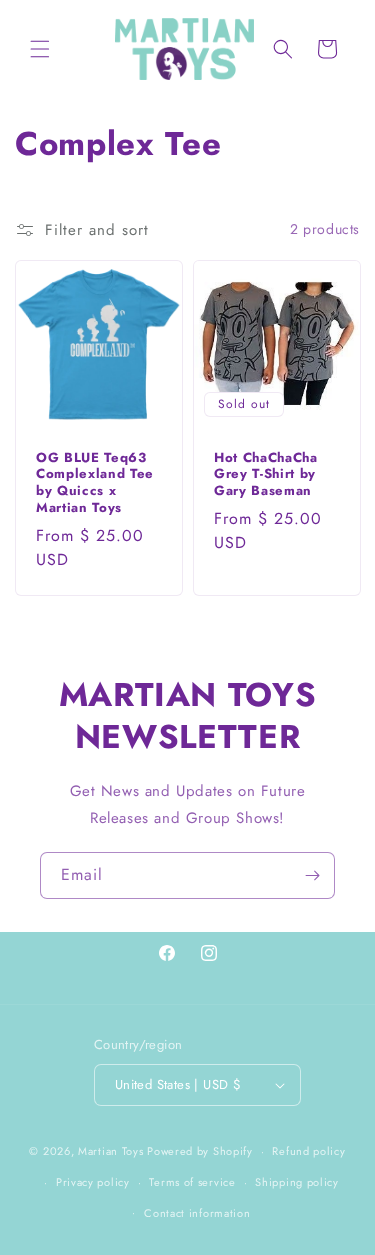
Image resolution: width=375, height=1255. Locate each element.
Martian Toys (110, 1151)
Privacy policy (93, 1182)
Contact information (197, 1213)
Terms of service (192, 1182)
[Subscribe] (312, 875)
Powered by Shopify (200, 1151)
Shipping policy (297, 1182)
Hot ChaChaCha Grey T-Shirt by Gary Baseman (266, 474)
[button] (40, 49)
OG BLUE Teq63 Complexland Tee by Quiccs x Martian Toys (95, 482)
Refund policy (308, 1151)
